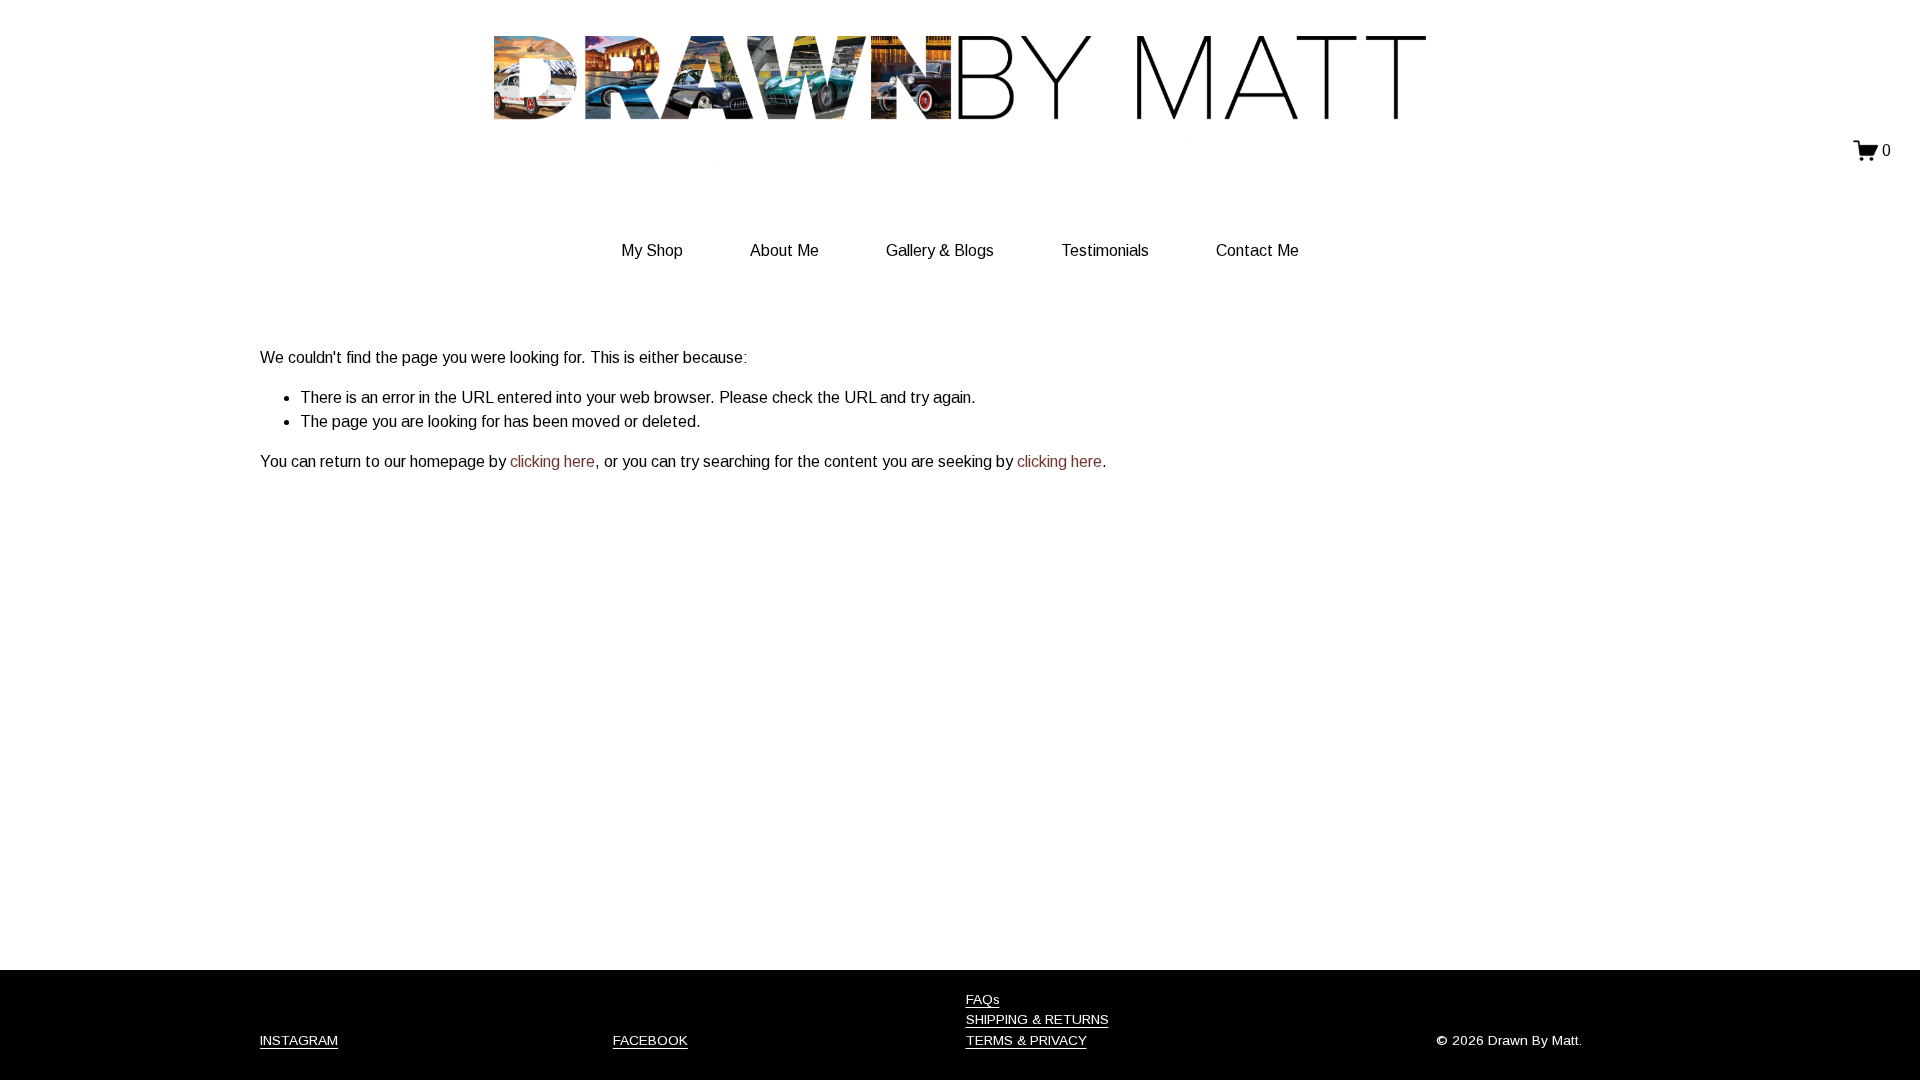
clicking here (552, 461)
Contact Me (1257, 250)
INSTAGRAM (299, 1040)
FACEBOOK (650, 1040)
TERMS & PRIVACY (1026, 1040)
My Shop (652, 250)
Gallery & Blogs (940, 250)
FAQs (983, 999)
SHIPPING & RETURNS (1037, 1019)
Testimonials (1105, 250)
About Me (784, 250)
